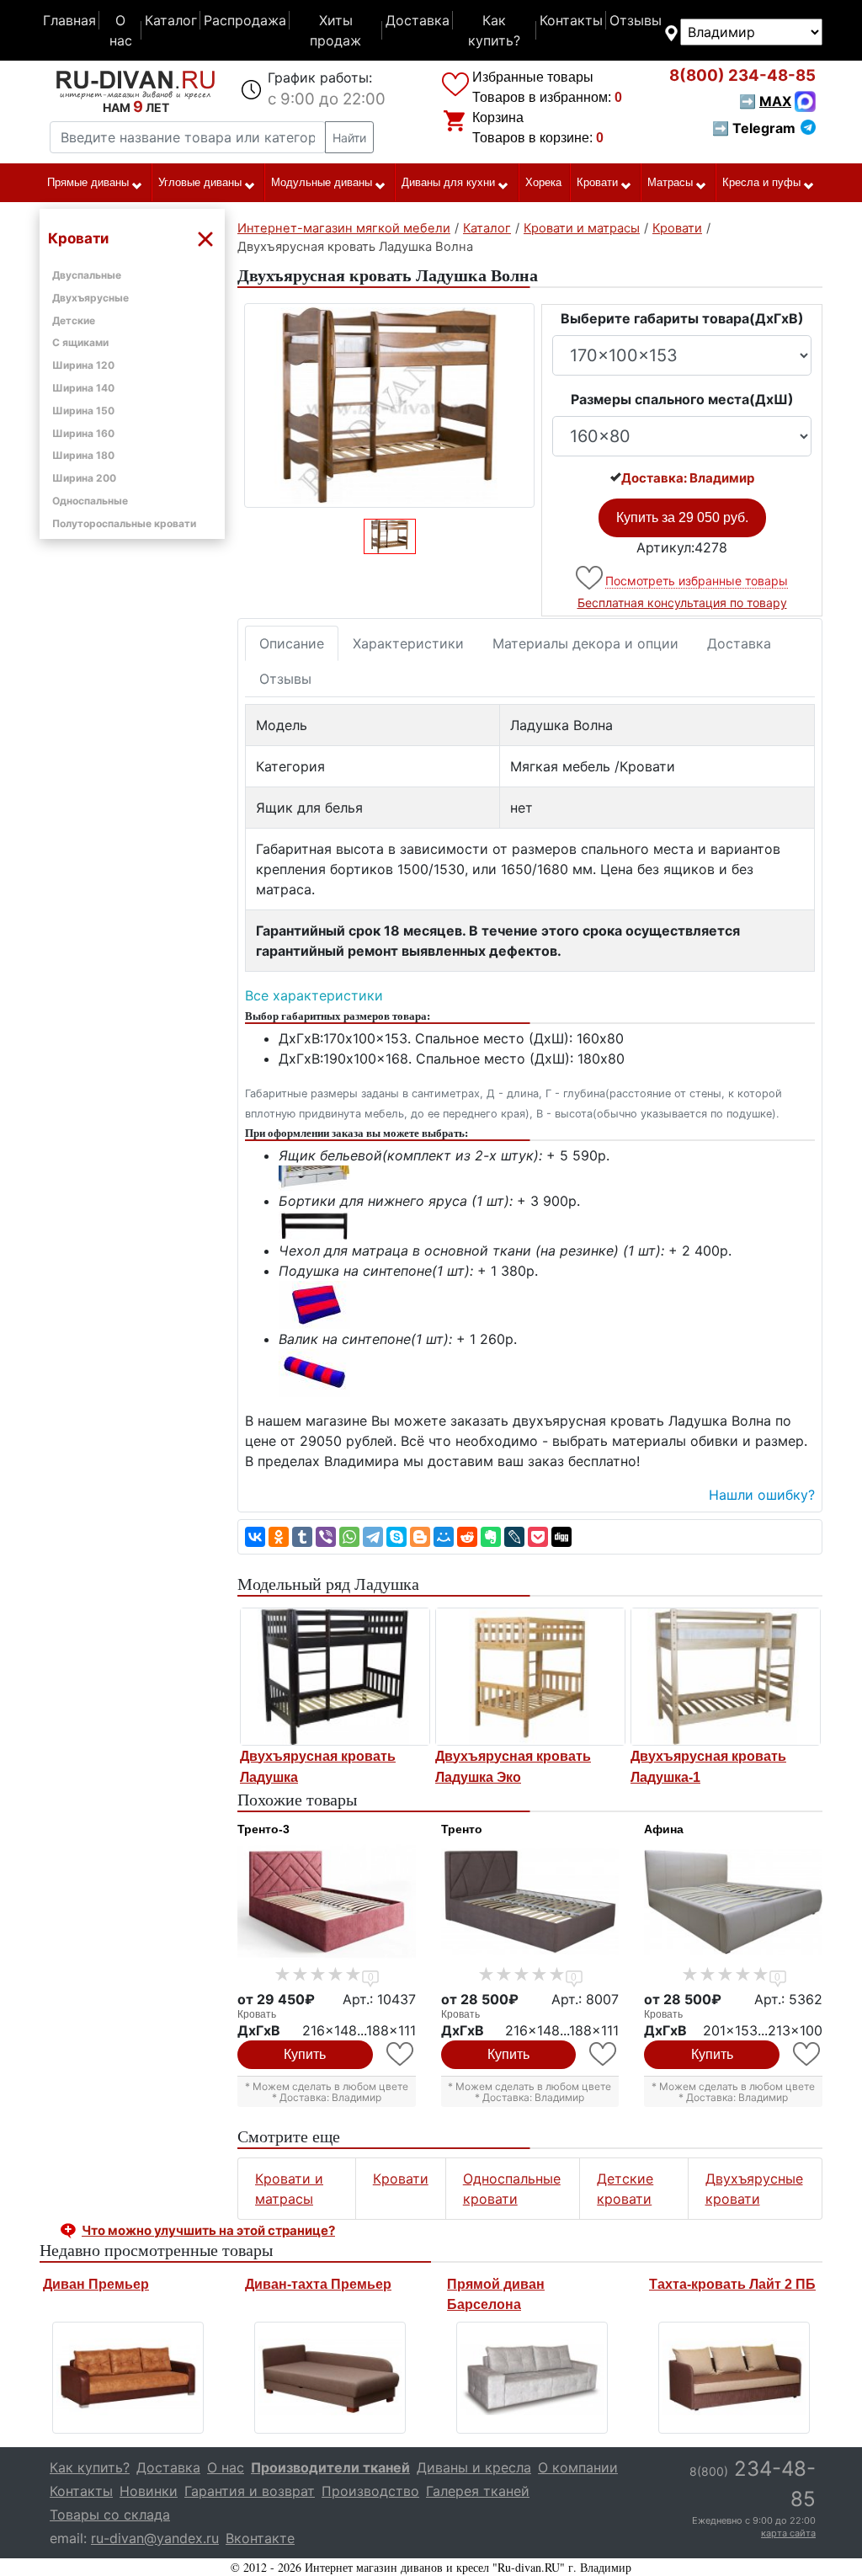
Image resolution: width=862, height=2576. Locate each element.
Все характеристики (314, 995)
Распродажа (245, 20)
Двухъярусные (90, 298)
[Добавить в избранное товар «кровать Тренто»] (604, 2054)
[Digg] (561, 1537)
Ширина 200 (84, 478)
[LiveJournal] (514, 1537)
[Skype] (396, 1537)
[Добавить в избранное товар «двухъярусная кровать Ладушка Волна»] (591, 578)
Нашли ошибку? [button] (762, 1495)
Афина (664, 1829)
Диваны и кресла (474, 2467)
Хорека (543, 182)
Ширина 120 (83, 365)
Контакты (571, 20)
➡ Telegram (754, 128)
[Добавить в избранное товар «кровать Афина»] (808, 2054)
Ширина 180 (83, 455)
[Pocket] (538, 1537)
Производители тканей (330, 2467)
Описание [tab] (292, 643)
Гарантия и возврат (250, 2491)
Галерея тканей (478, 2491)
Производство (370, 2491)
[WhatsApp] (349, 1537)
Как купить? (494, 30)
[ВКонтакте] (255, 1537)
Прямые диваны (88, 182)
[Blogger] (420, 1537)
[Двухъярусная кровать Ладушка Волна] (389, 405)
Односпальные (90, 501)
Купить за (682, 517)
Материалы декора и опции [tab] (585, 643)
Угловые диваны (200, 182)
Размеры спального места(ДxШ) (682, 399)
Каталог (171, 20)
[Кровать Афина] (733, 1902)
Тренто (462, 1829)
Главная (69, 20)
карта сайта (788, 2533)
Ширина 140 (83, 388)
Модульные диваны (322, 182)
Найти (349, 138)
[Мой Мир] (444, 1537)
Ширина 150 (83, 411)
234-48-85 (742, 75)
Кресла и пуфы (761, 182)
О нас (121, 30)
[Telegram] (373, 1537)
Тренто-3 (263, 1829)
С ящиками (80, 342)
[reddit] (467, 1537)
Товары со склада (110, 2515)
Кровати (597, 182)
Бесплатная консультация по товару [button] (682, 603)
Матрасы (670, 182)
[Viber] (326, 1537)
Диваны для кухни (448, 182)
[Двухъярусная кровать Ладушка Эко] (530, 1677)
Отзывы (636, 20)
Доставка (418, 20)
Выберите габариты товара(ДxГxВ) (682, 318)
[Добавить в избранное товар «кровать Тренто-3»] (401, 2054)
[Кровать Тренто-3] (327, 1902)
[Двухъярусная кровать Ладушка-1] (726, 1677)
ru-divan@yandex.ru (155, 2538)
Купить (305, 2054)
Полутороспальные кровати (124, 523)
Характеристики (408, 643)
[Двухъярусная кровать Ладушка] (335, 1677)
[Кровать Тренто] (530, 1902)
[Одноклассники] (279, 1537)
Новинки (149, 2491)
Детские (74, 320)
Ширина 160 (83, 433)
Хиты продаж (335, 30)
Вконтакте (260, 2538)
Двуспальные (87, 275)
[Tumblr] (302, 1537)
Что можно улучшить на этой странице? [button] (208, 2230)
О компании (578, 2467)
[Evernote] (491, 1537)
